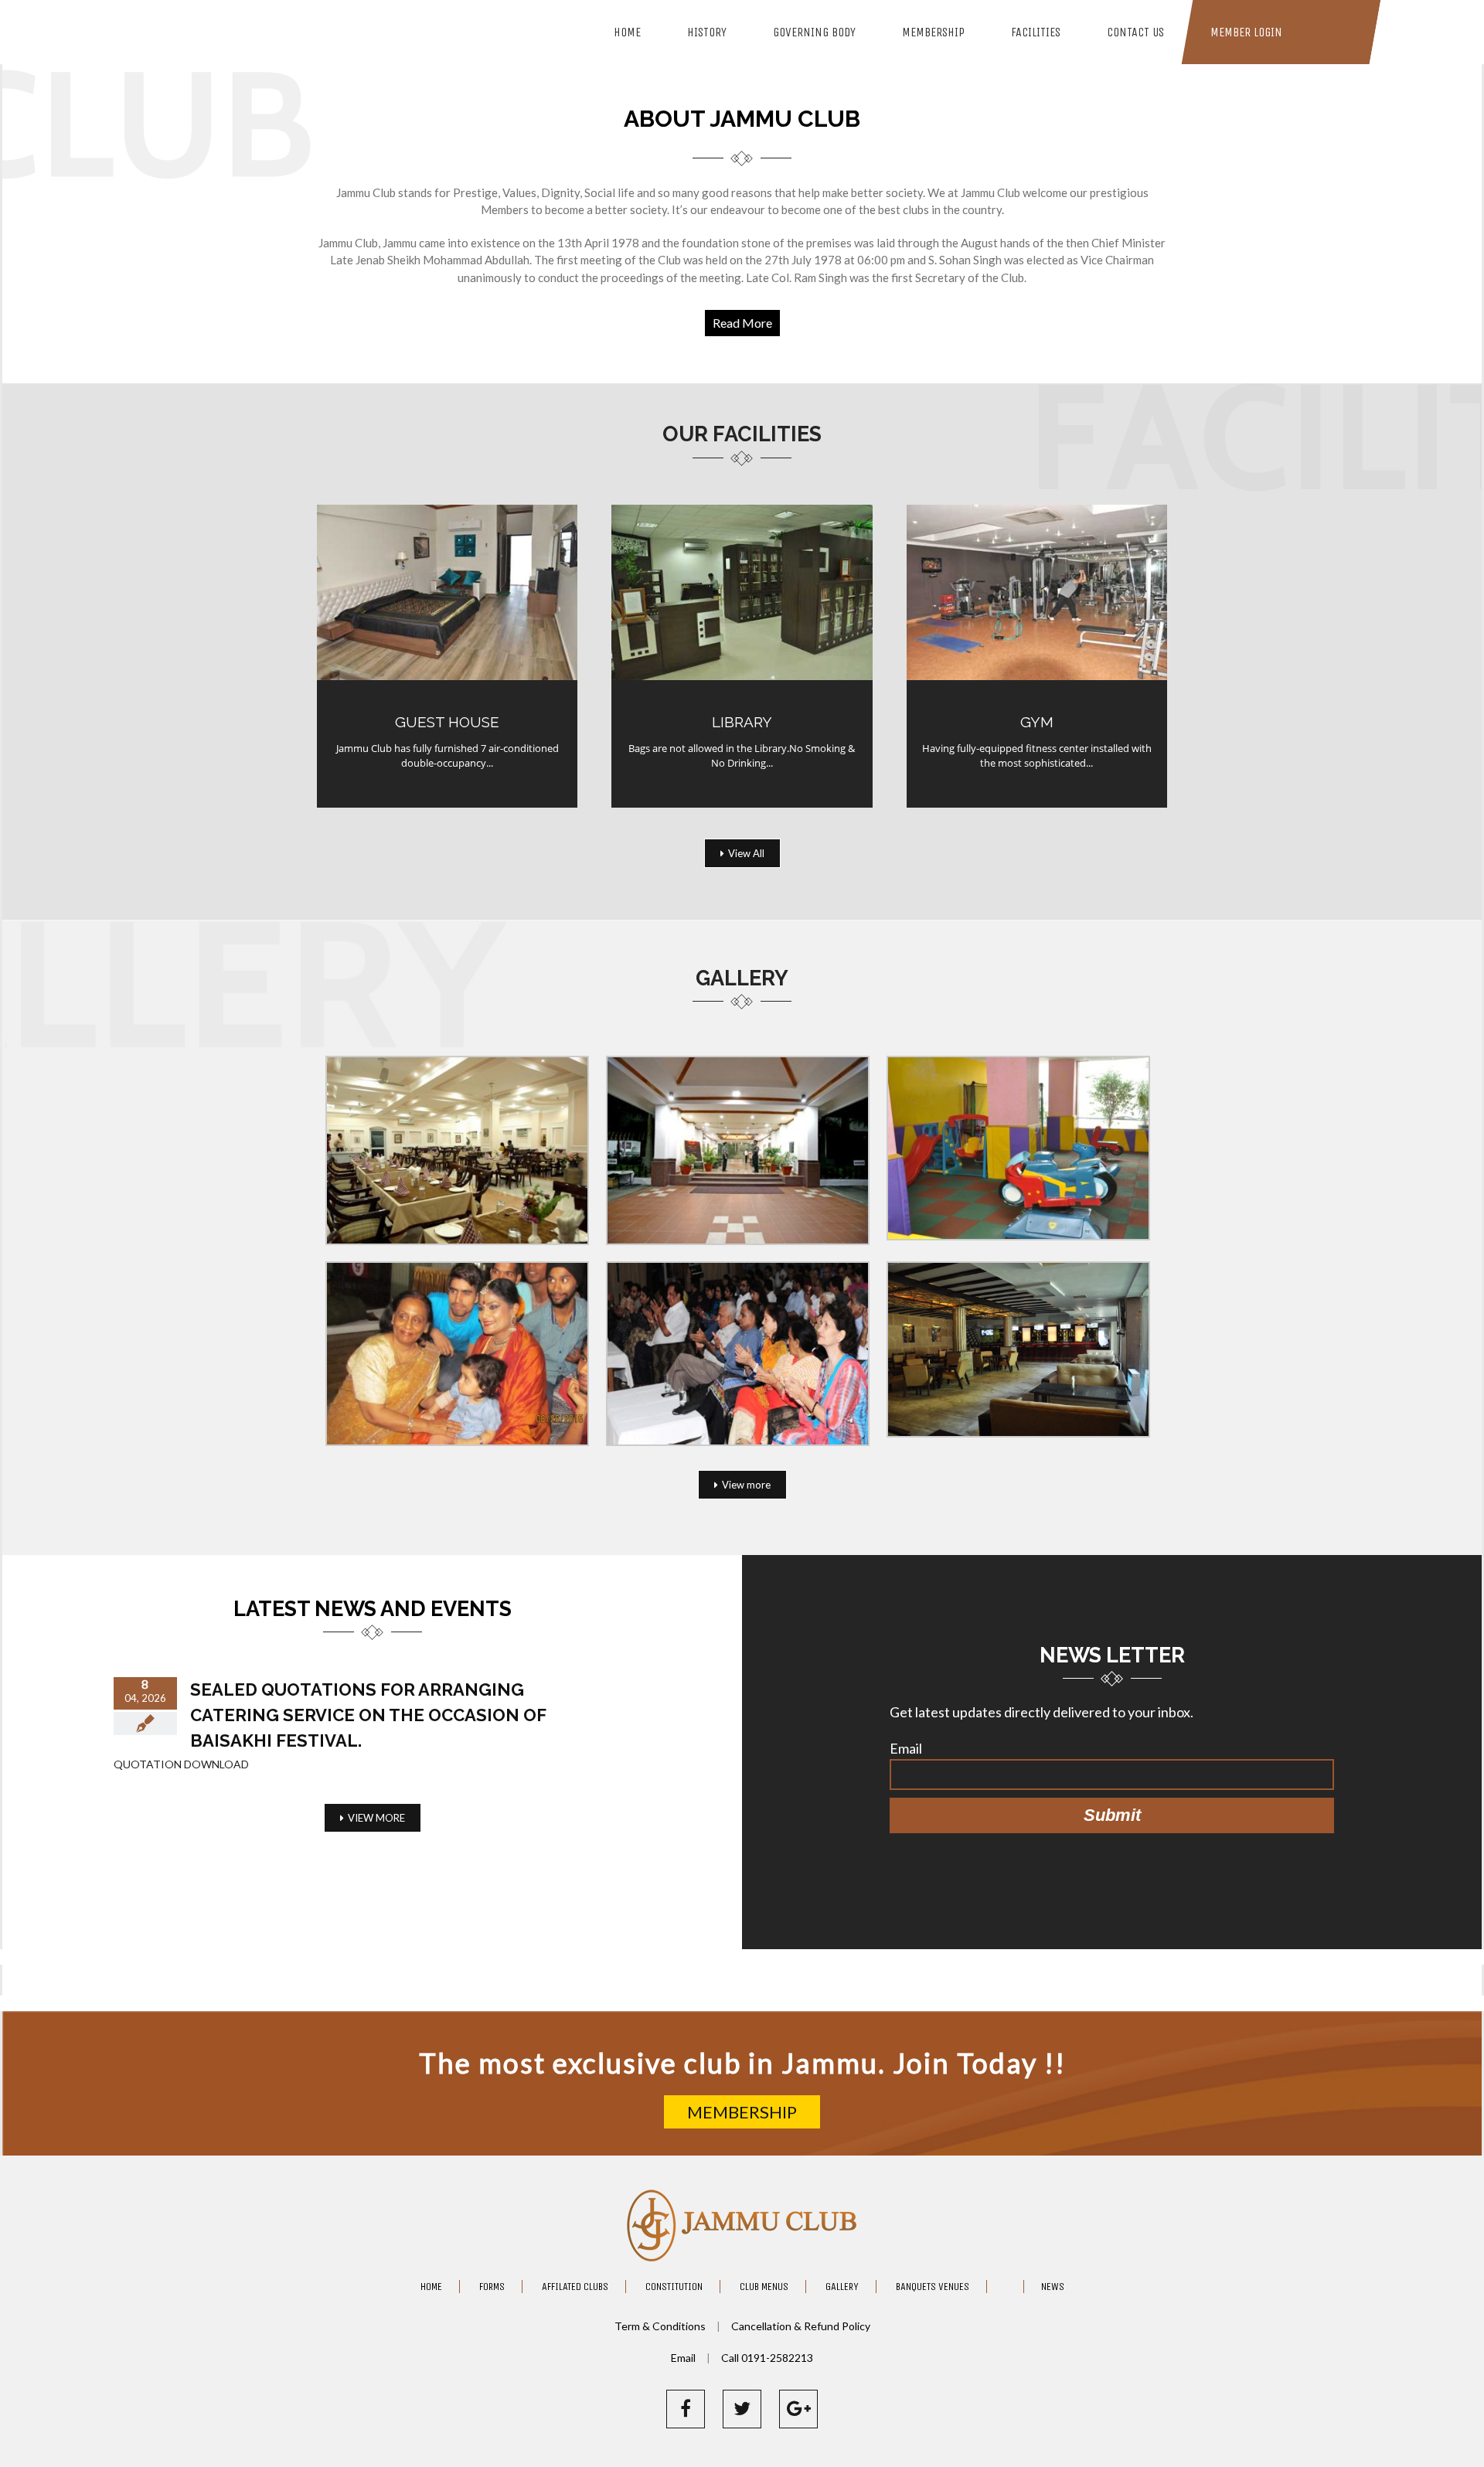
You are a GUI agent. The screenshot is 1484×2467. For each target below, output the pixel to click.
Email (906, 1748)
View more (746, 1485)
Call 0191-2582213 (767, 2358)
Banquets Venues (933, 2287)
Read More (742, 323)
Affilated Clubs (575, 2287)
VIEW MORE (376, 1818)
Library (742, 722)
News (1053, 2287)
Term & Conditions (661, 2326)
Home (431, 2287)
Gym (1037, 722)
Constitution (674, 2287)
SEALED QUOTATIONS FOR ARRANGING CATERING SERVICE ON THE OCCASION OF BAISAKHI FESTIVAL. (368, 1715)
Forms (492, 2287)
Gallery (842, 2287)
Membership (742, 2112)
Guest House (447, 722)
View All (746, 853)
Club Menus (764, 2287)
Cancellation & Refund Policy (801, 2326)
